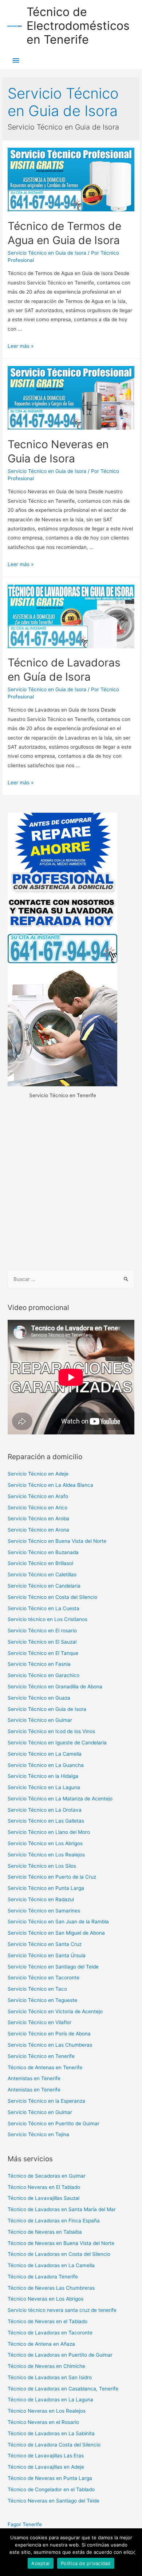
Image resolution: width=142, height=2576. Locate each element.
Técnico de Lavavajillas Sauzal (44, 2198)
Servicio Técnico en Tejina (38, 2134)
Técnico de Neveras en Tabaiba (45, 2232)
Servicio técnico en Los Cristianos (48, 1619)
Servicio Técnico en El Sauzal (42, 1642)
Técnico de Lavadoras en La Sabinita (51, 2433)
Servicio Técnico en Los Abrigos (45, 1843)
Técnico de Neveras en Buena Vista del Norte (61, 2243)
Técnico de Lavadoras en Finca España (54, 2221)
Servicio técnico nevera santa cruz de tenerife (62, 2310)
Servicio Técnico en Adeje (38, 1474)
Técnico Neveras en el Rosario (43, 2422)
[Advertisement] (71, 1185)
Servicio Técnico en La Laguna (44, 1787)
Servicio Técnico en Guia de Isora (47, 253)
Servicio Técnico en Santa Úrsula (47, 1955)
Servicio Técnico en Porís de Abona (49, 2034)
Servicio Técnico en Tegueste (42, 2000)
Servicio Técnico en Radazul (41, 1899)
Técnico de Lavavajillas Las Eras (46, 2456)
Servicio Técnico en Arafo (38, 1496)
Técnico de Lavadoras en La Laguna (50, 2400)
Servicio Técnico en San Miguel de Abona (56, 1933)
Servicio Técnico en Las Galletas (46, 1821)
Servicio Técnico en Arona (38, 1530)
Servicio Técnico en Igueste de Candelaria (57, 1743)
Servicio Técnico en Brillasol (40, 1563)
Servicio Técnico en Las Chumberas (50, 2045)
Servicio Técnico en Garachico (44, 1675)
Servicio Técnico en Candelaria (44, 1586)
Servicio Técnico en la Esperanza (46, 2101)
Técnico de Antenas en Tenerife (45, 2067)
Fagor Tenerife (25, 2524)
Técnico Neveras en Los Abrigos (46, 2299)
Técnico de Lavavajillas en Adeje (46, 2467)
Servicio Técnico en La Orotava (45, 1810)
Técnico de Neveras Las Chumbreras (51, 2288)
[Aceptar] (133, 2552)
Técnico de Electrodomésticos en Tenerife (78, 26)
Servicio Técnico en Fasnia (39, 1664)
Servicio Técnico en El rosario (42, 1631)
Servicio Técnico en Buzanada (43, 1552)
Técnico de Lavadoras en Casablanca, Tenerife (63, 2389)
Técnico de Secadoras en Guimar (47, 2176)
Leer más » (21, 346)
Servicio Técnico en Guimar (40, 1720)
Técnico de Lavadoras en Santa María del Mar (62, 2209)
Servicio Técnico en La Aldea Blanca (50, 1485)
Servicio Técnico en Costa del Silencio (52, 1597)
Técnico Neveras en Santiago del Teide (54, 2501)
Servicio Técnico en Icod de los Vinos (51, 1731)
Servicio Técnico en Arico (38, 1508)
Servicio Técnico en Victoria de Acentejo (55, 2011)
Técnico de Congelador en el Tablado (51, 2489)
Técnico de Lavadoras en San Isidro (50, 2377)
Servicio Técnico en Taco (37, 1989)
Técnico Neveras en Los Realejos (47, 2411)
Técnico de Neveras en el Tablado (48, 2321)
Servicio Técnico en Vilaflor (40, 2022)
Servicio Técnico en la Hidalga (43, 1776)
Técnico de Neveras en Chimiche (46, 2366)
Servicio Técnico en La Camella (45, 1754)
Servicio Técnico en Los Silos (42, 1866)
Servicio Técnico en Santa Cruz (45, 1944)
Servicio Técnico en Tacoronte (44, 1978)
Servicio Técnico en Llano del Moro (49, 1832)
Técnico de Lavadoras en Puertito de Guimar (60, 2355)
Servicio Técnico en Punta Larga (46, 1888)
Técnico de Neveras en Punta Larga (50, 2478)
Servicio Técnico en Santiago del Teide (53, 1967)
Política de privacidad (86, 2563)
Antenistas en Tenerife (34, 2078)
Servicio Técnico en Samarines (44, 1911)
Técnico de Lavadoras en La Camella (51, 2265)
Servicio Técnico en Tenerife (41, 2056)
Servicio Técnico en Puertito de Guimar (54, 2123)
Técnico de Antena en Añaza (41, 2344)
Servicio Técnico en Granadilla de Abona (55, 1687)
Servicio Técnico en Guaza (39, 1698)
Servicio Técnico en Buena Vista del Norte (57, 1541)
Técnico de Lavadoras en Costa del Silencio (59, 2254)
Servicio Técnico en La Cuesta (44, 1608)
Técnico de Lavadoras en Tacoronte (50, 2333)
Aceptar (41, 2563)
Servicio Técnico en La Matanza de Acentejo (60, 1799)
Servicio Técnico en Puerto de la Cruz (52, 1877)
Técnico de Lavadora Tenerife (43, 2277)
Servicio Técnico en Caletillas (42, 1574)
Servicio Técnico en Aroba (38, 1518)
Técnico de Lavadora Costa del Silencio (54, 2445)
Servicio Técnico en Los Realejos (46, 1855)
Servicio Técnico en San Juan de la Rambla (58, 1922)
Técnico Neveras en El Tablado (44, 2187)
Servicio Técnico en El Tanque (43, 1653)
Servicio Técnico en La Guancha (46, 1765)
